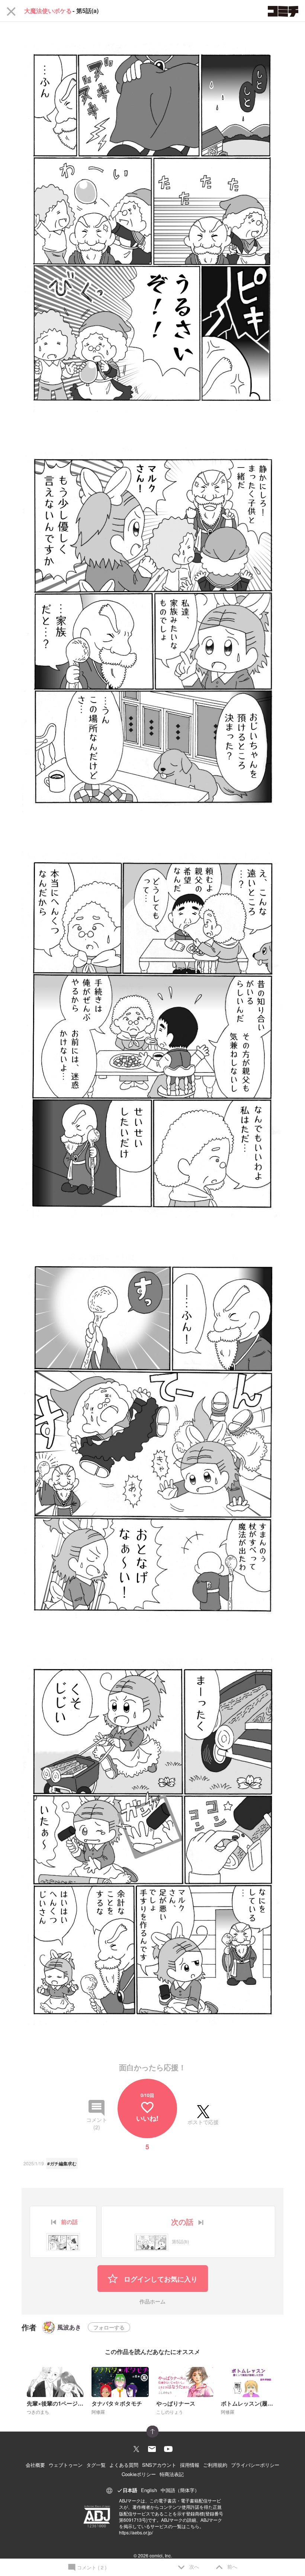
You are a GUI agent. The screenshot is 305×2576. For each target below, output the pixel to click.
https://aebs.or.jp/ (136, 2532)
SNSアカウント (159, 2465)
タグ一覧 (96, 2465)
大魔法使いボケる (48, 11)
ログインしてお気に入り (160, 2279)
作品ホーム (152, 2302)
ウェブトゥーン (66, 2465)
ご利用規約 (215, 2465)
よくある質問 (124, 2465)
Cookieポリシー (139, 2474)
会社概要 (35, 2465)
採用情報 (190, 2465)
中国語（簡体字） (180, 2490)
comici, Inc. (161, 2555)
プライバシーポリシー (255, 2465)
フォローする (109, 2327)
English (149, 2490)
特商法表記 (172, 2474)
